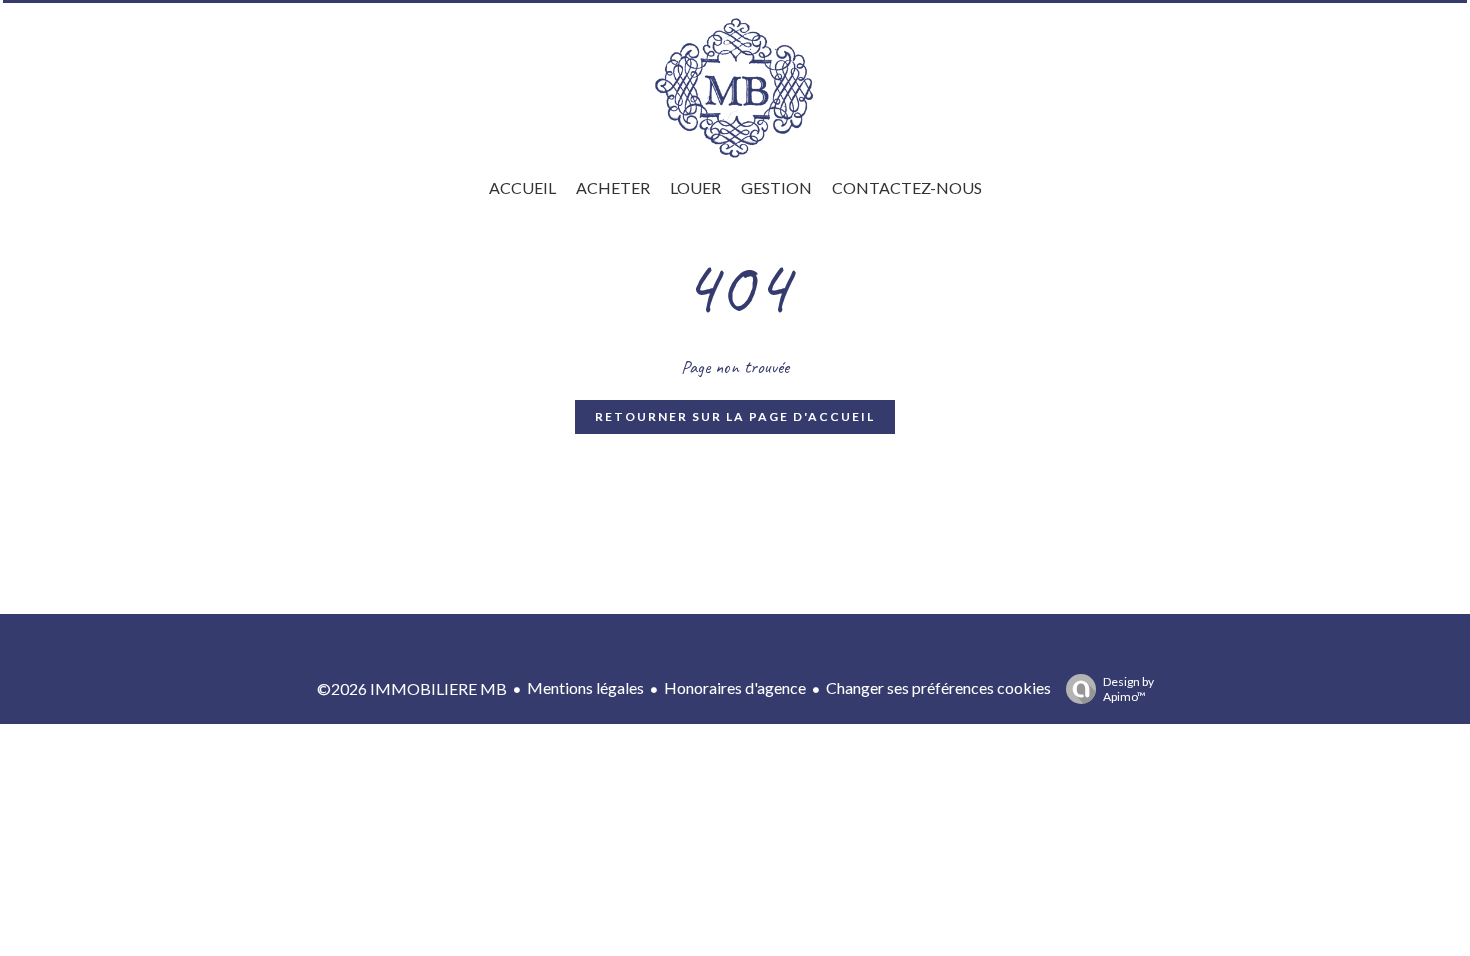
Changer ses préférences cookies (938, 687)
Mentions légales (585, 687)
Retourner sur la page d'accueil (735, 416)
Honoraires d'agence (735, 687)
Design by (1128, 689)
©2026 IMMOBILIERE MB (412, 688)
